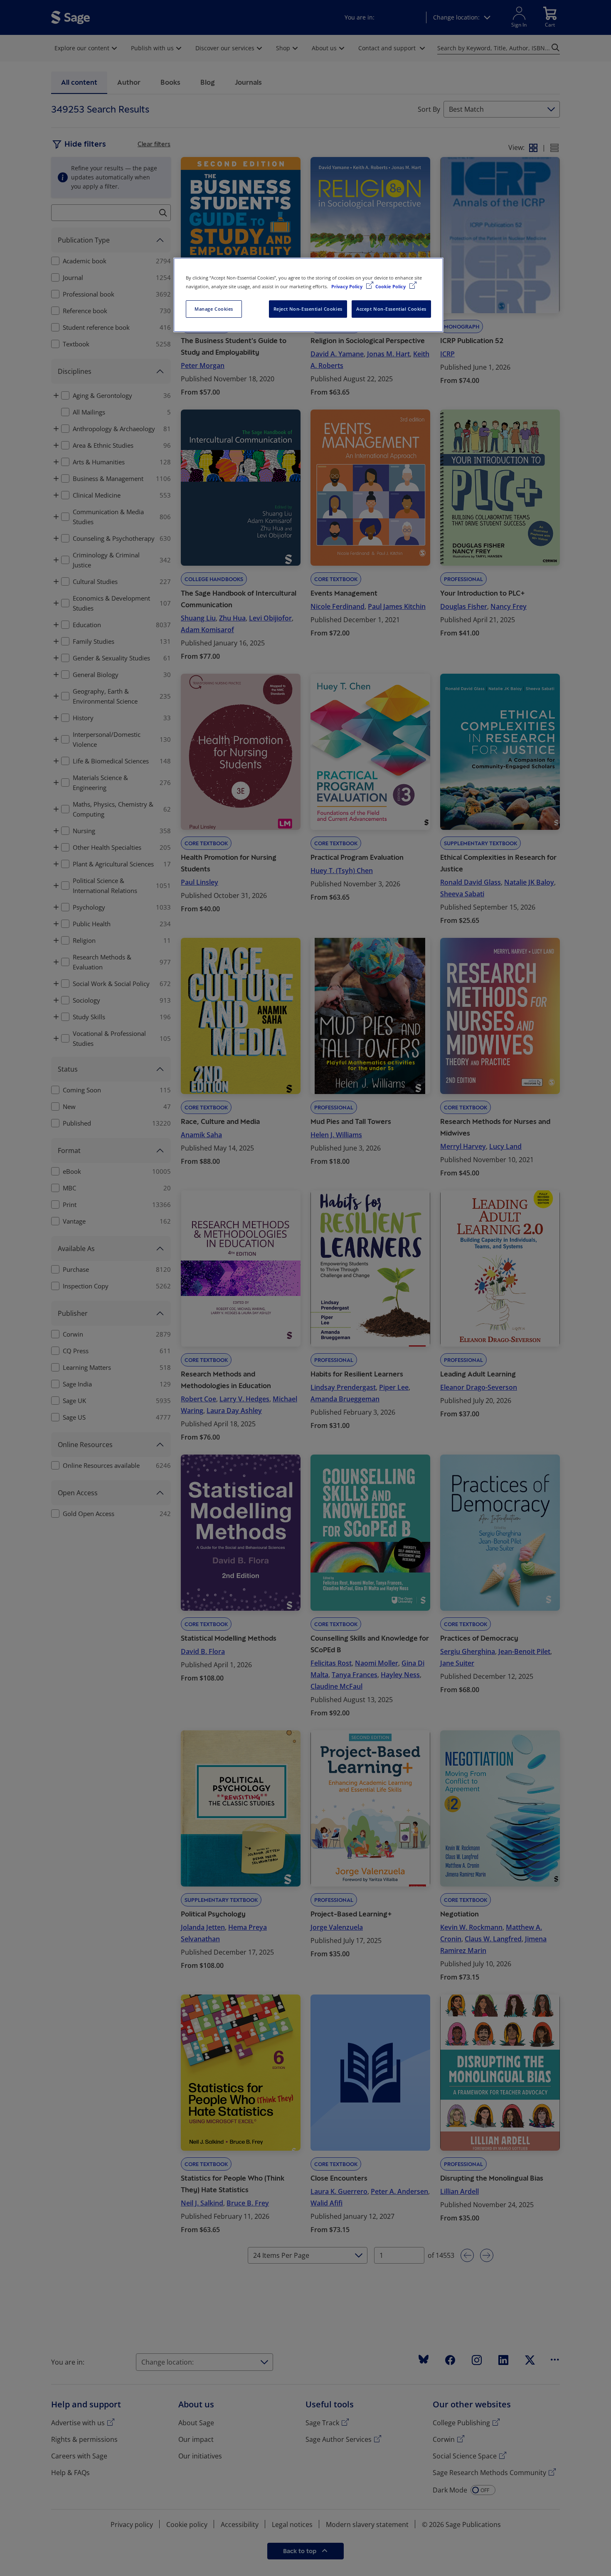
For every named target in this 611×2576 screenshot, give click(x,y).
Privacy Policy (347, 286)
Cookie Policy (391, 286)
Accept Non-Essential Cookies (391, 309)
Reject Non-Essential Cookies (308, 309)
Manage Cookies (214, 309)
